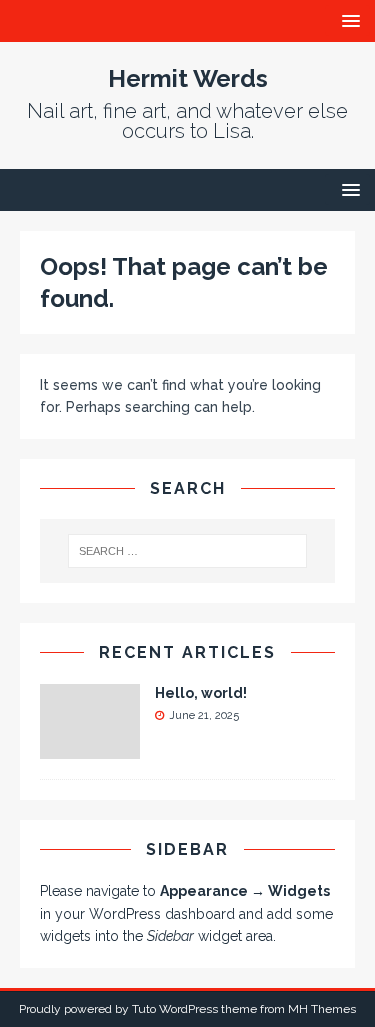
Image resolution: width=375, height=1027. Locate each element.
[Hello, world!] (90, 747)
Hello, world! (201, 693)
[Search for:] (188, 551)
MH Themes (322, 1009)
